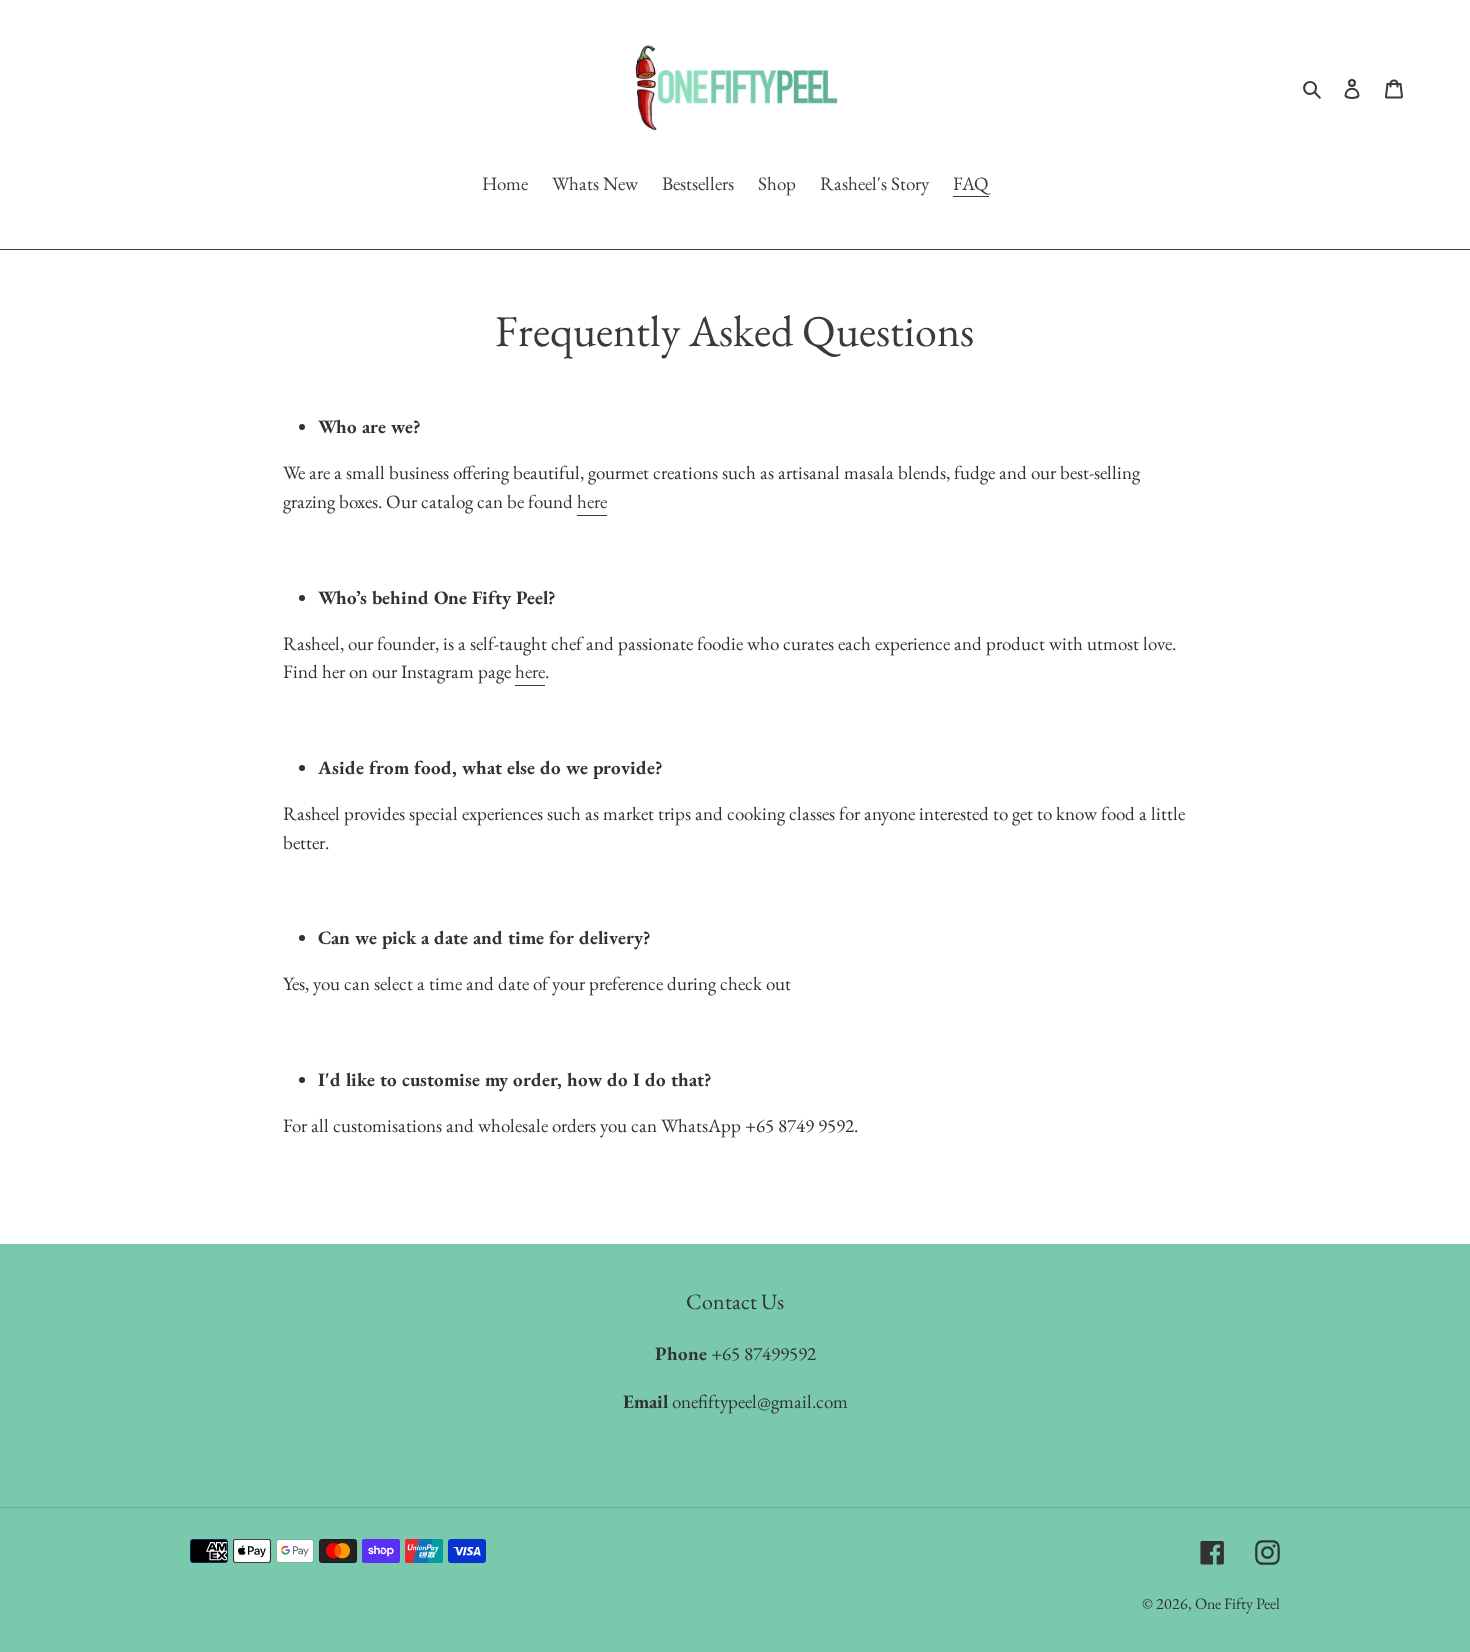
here (592, 500)
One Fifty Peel (1237, 1602)
